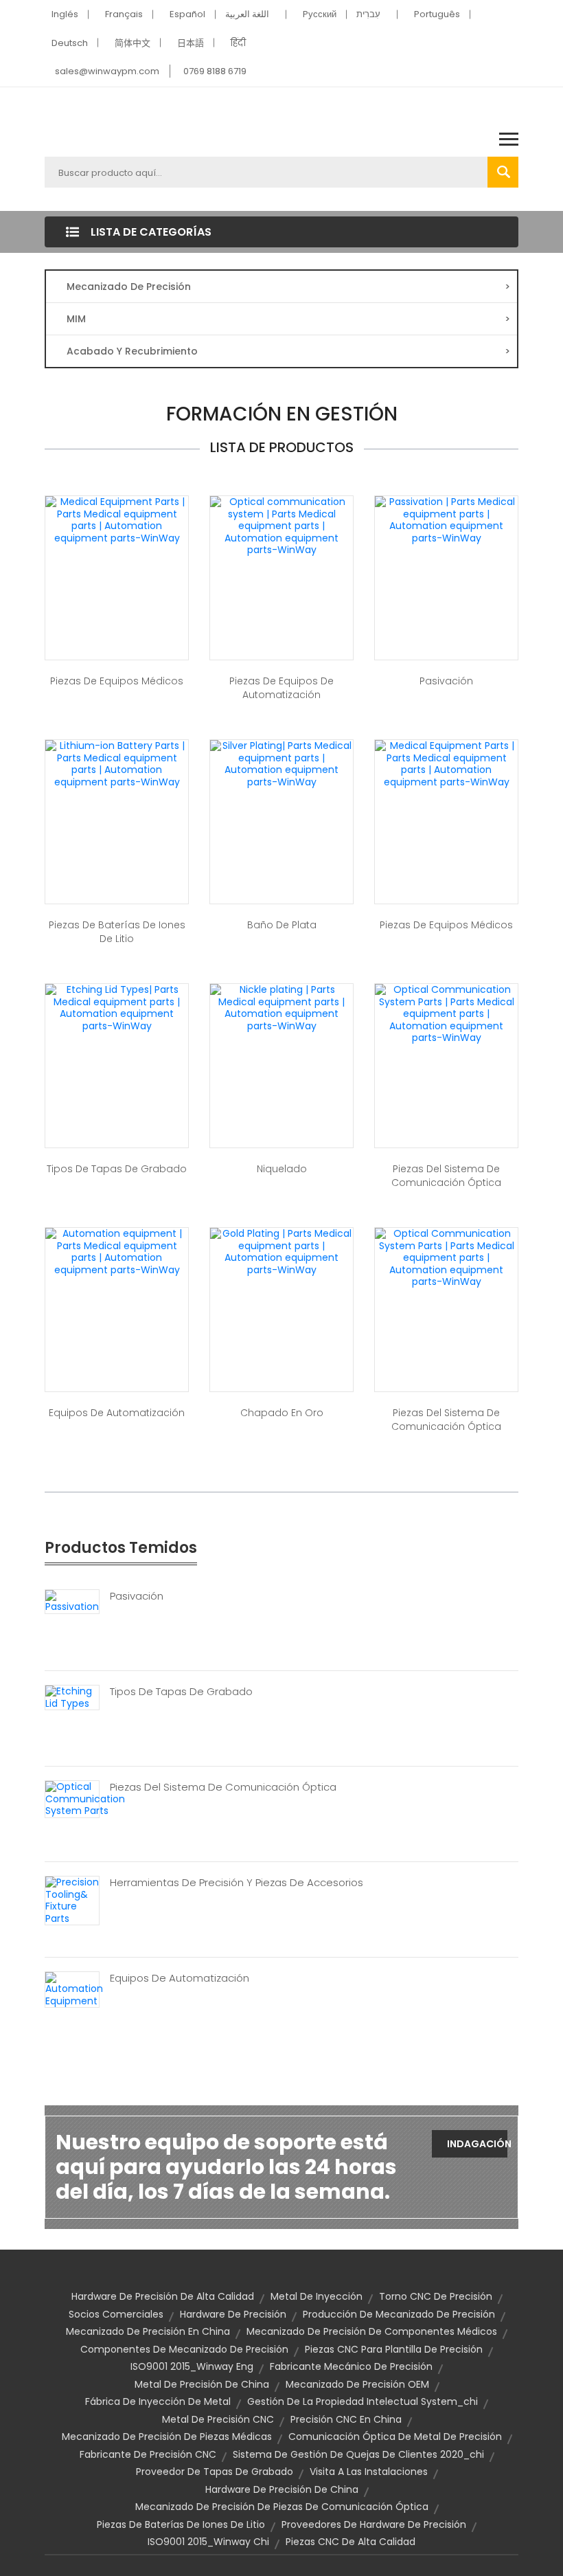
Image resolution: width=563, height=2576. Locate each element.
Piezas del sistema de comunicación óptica (446, 1176)
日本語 (191, 43)
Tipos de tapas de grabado (117, 1169)
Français (124, 14)
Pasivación (446, 681)
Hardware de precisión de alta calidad (163, 2296)
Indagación (477, 2144)
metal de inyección (317, 2296)
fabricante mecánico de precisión (351, 2366)
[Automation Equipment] (74, 1989)
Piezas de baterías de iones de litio (117, 932)
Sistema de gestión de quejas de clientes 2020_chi (358, 2454)
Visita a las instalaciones (369, 2472)
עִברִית (368, 14)
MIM (288, 319)
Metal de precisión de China (202, 2384)
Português (437, 14)
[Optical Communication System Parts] (85, 1798)
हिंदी (238, 43)
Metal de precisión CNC (218, 2419)
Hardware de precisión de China (282, 2489)
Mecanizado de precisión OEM (357, 2384)
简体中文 (133, 43)
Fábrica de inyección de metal (158, 2401)
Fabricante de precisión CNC (148, 2454)
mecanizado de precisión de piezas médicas (167, 2437)
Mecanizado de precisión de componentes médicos (372, 2331)
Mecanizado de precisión (288, 287)
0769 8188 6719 (215, 71)
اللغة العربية (247, 14)
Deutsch (70, 43)
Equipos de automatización (117, 1413)
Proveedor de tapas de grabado (215, 2472)
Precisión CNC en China (346, 2419)
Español (187, 14)
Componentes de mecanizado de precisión (184, 2349)
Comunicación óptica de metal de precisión (395, 2437)
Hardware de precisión (233, 2314)
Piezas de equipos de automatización (281, 688)
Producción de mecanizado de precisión (399, 2314)
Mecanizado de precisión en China (148, 2331)
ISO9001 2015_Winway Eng (192, 2366)
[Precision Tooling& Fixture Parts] (72, 1900)
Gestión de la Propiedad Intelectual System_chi (363, 2401)
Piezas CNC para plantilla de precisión (394, 2349)
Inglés (65, 14)
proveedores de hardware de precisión (374, 2524)
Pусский (320, 14)
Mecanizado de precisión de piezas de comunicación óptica (282, 2507)
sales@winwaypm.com (107, 71)
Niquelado (282, 1169)
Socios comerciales (116, 2314)
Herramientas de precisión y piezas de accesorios (237, 1883)
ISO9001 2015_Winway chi (208, 2542)
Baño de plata (282, 925)
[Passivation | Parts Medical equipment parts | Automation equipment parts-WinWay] (446, 519)
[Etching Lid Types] (72, 1696)
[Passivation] (72, 1601)
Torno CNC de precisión (436, 2296)
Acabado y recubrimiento (288, 351)
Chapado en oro (282, 1413)
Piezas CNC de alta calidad (351, 2542)
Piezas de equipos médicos (117, 681)
